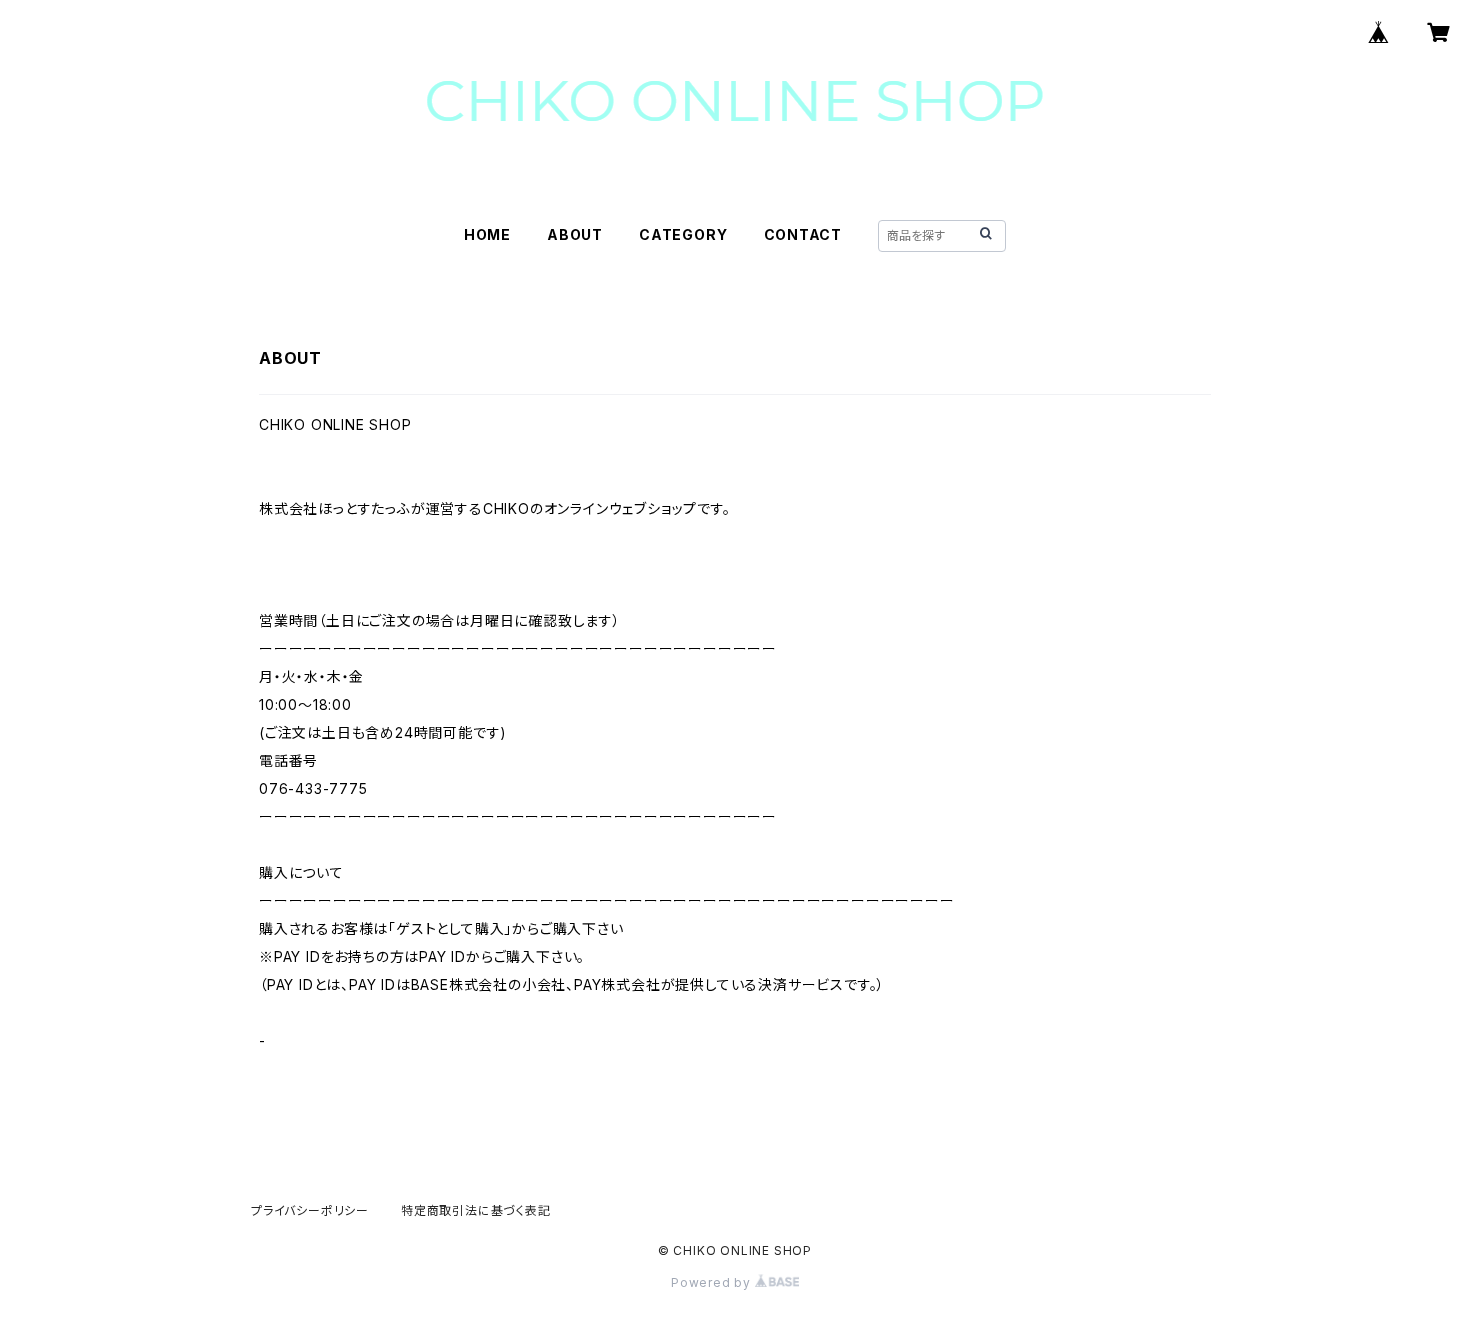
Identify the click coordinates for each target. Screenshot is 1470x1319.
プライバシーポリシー (310, 1210)
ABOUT (575, 234)
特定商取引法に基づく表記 (476, 1210)
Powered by (713, 1282)
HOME (487, 234)
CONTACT (803, 234)
